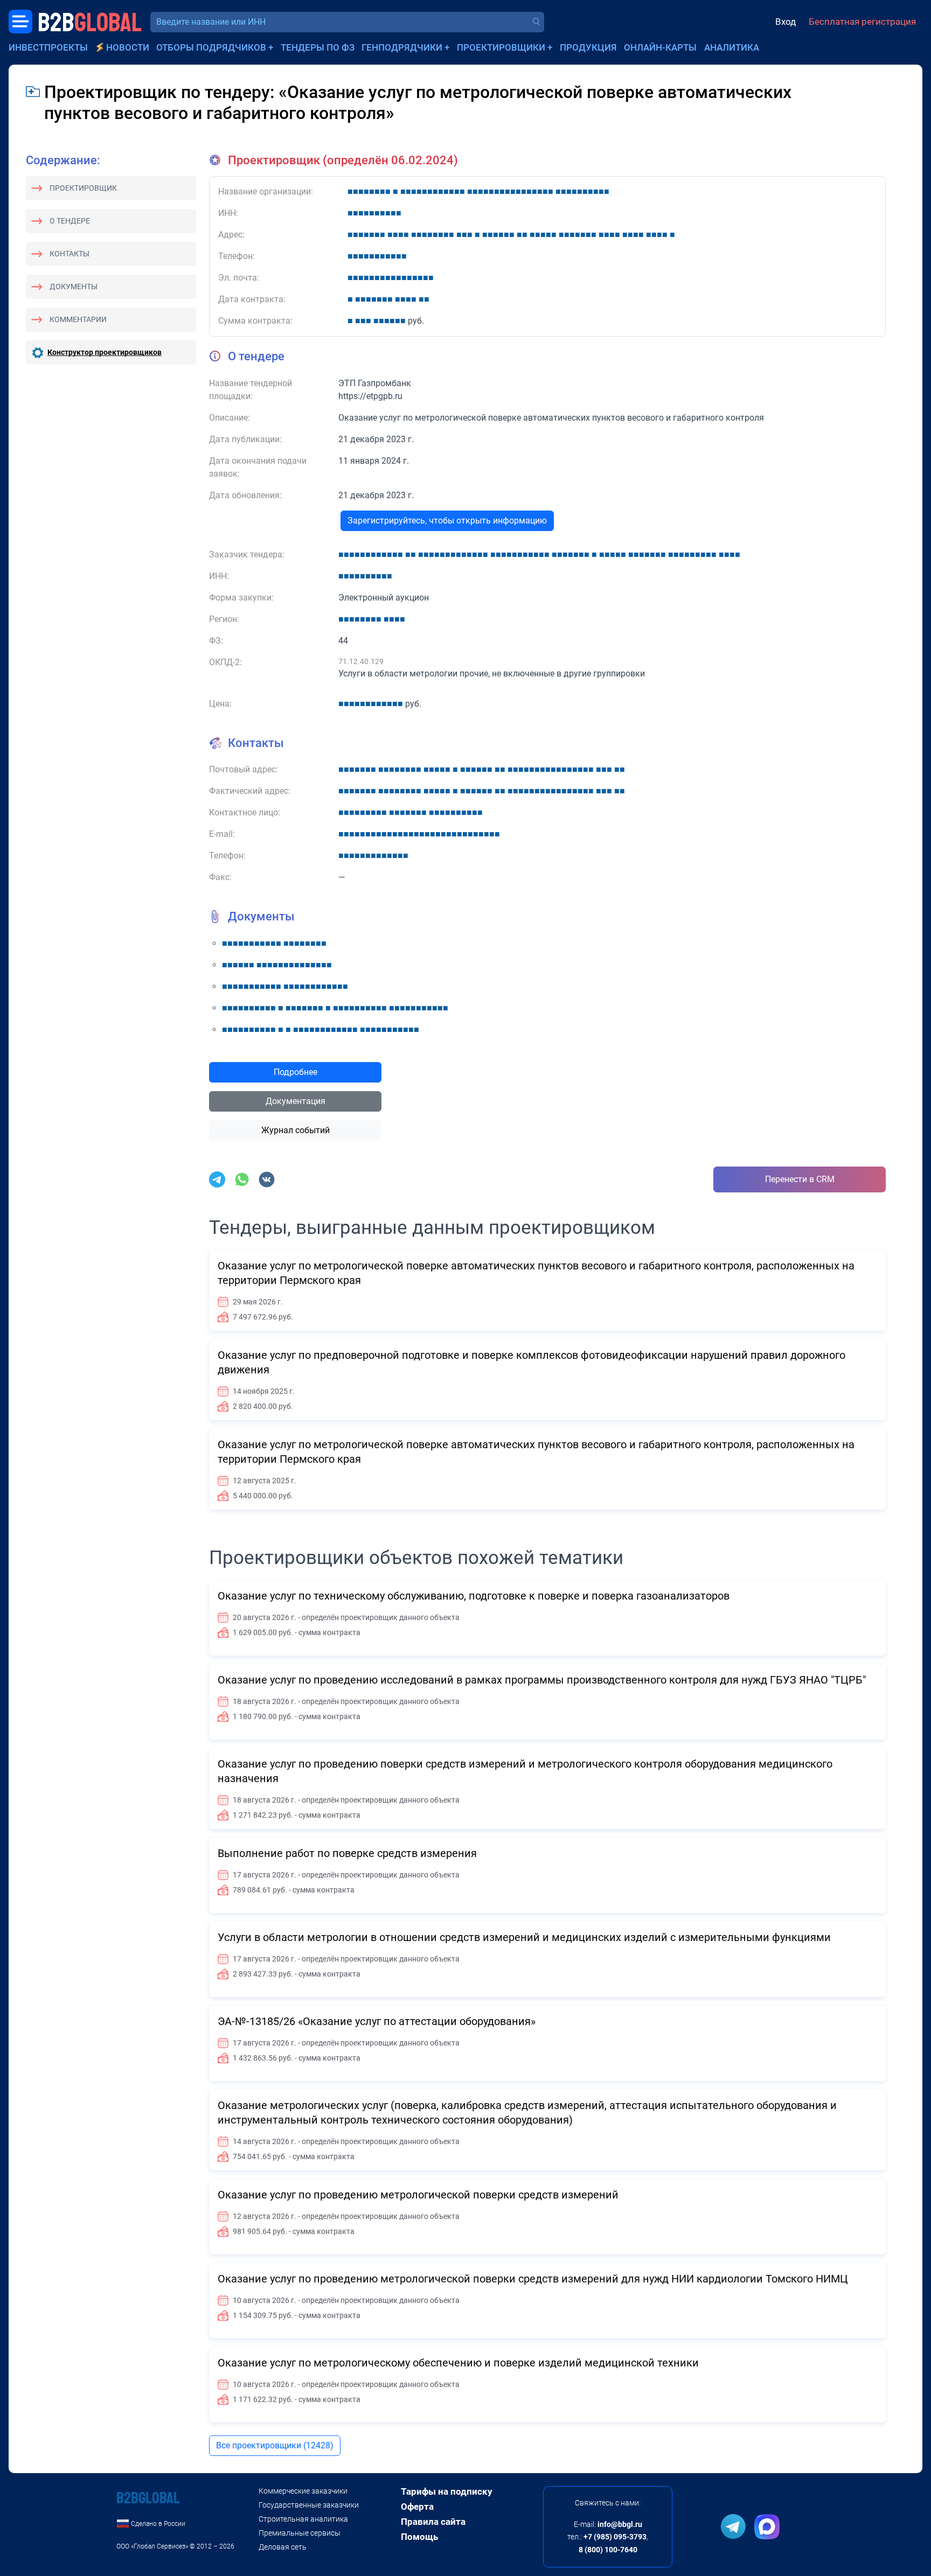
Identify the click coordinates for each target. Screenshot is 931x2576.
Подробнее (296, 1072)
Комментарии (78, 319)
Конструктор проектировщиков (105, 352)
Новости (128, 47)
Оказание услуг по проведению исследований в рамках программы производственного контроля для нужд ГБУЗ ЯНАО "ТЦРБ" (542, 1680)
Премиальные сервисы (300, 2533)
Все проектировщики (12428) (275, 2445)
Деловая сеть (283, 2547)
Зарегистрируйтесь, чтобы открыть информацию (447, 521)
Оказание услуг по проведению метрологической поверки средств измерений (418, 2195)
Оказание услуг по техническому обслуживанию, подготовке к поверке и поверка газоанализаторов (474, 1596)
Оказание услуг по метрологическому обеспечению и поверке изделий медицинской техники (458, 2363)
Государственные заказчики (309, 2505)
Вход (786, 22)
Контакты (70, 254)
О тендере (70, 221)
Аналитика (732, 47)
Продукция (588, 47)
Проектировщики (501, 47)
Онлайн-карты (660, 47)
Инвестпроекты (48, 47)
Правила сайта (433, 2522)
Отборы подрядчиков (211, 47)
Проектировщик (83, 188)
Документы (74, 287)
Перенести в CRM (800, 1179)
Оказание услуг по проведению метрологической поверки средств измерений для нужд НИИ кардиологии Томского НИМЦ (533, 2279)
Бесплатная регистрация (862, 22)
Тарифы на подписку (447, 2491)
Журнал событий (296, 1130)
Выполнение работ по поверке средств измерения (347, 1853)
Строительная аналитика (303, 2519)
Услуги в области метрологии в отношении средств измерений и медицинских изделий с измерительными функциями (524, 1937)
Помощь (419, 2537)
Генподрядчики (402, 47)
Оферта (417, 2507)
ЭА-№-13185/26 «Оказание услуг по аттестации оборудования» (377, 2021)
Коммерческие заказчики (303, 2491)
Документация (296, 1101)
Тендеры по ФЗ (318, 47)
